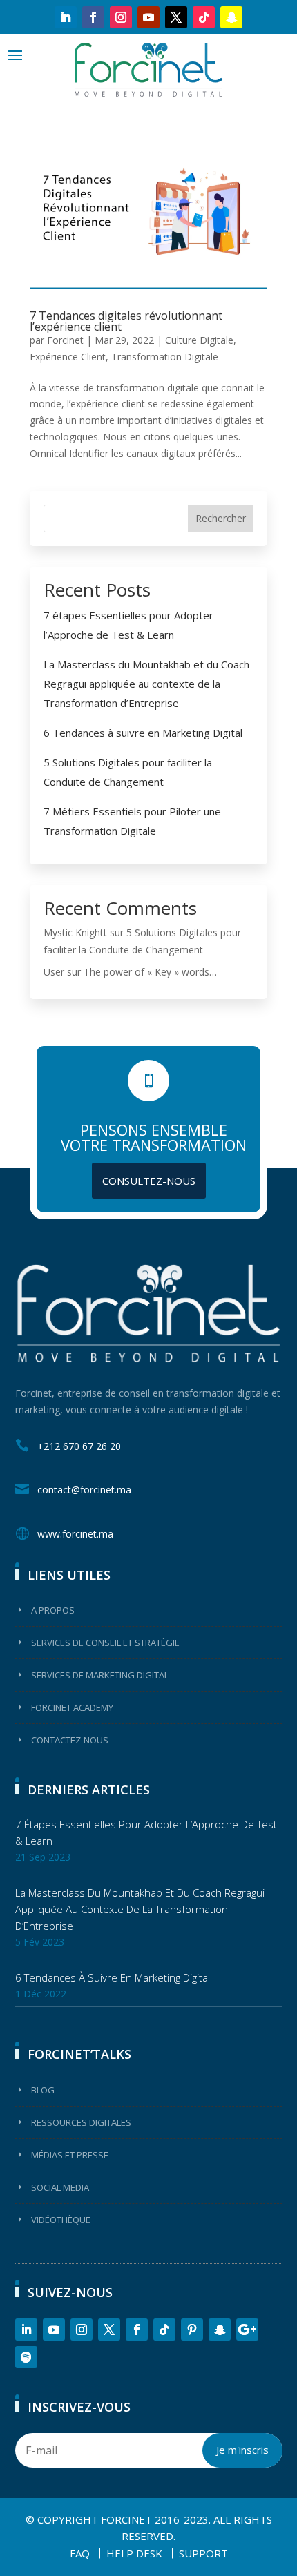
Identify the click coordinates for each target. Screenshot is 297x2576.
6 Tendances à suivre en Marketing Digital (143, 733)
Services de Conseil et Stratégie (105, 1643)
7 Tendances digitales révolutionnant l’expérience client (126, 321)
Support (203, 2553)
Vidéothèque (61, 2220)
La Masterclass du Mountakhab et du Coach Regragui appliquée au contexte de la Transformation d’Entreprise (146, 684)
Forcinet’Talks (79, 2054)
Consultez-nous (149, 1181)
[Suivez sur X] (176, 17)
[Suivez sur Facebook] (93, 17)
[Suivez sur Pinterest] (192, 2330)
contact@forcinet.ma (84, 1490)
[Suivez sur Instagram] (121, 17)
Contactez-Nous (70, 1740)
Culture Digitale (199, 340)
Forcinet (65, 340)
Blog (43, 2090)
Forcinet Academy (72, 1707)
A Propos (53, 1610)
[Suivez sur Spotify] (26, 2357)
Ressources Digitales (81, 2122)
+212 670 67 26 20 (79, 1446)
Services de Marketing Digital (100, 1675)
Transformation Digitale (165, 357)
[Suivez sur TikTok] (204, 17)
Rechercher (221, 518)
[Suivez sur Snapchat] (231, 17)
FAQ (80, 2553)
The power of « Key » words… (150, 972)
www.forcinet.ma (75, 1534)
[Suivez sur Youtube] (148, 17)
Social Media (60, 2187)
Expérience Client (68, 357)
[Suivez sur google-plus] (247, 2330)
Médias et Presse (70, 2155)
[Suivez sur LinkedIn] (66, 17)
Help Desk (134, 2553)
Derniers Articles (89, 1790)
